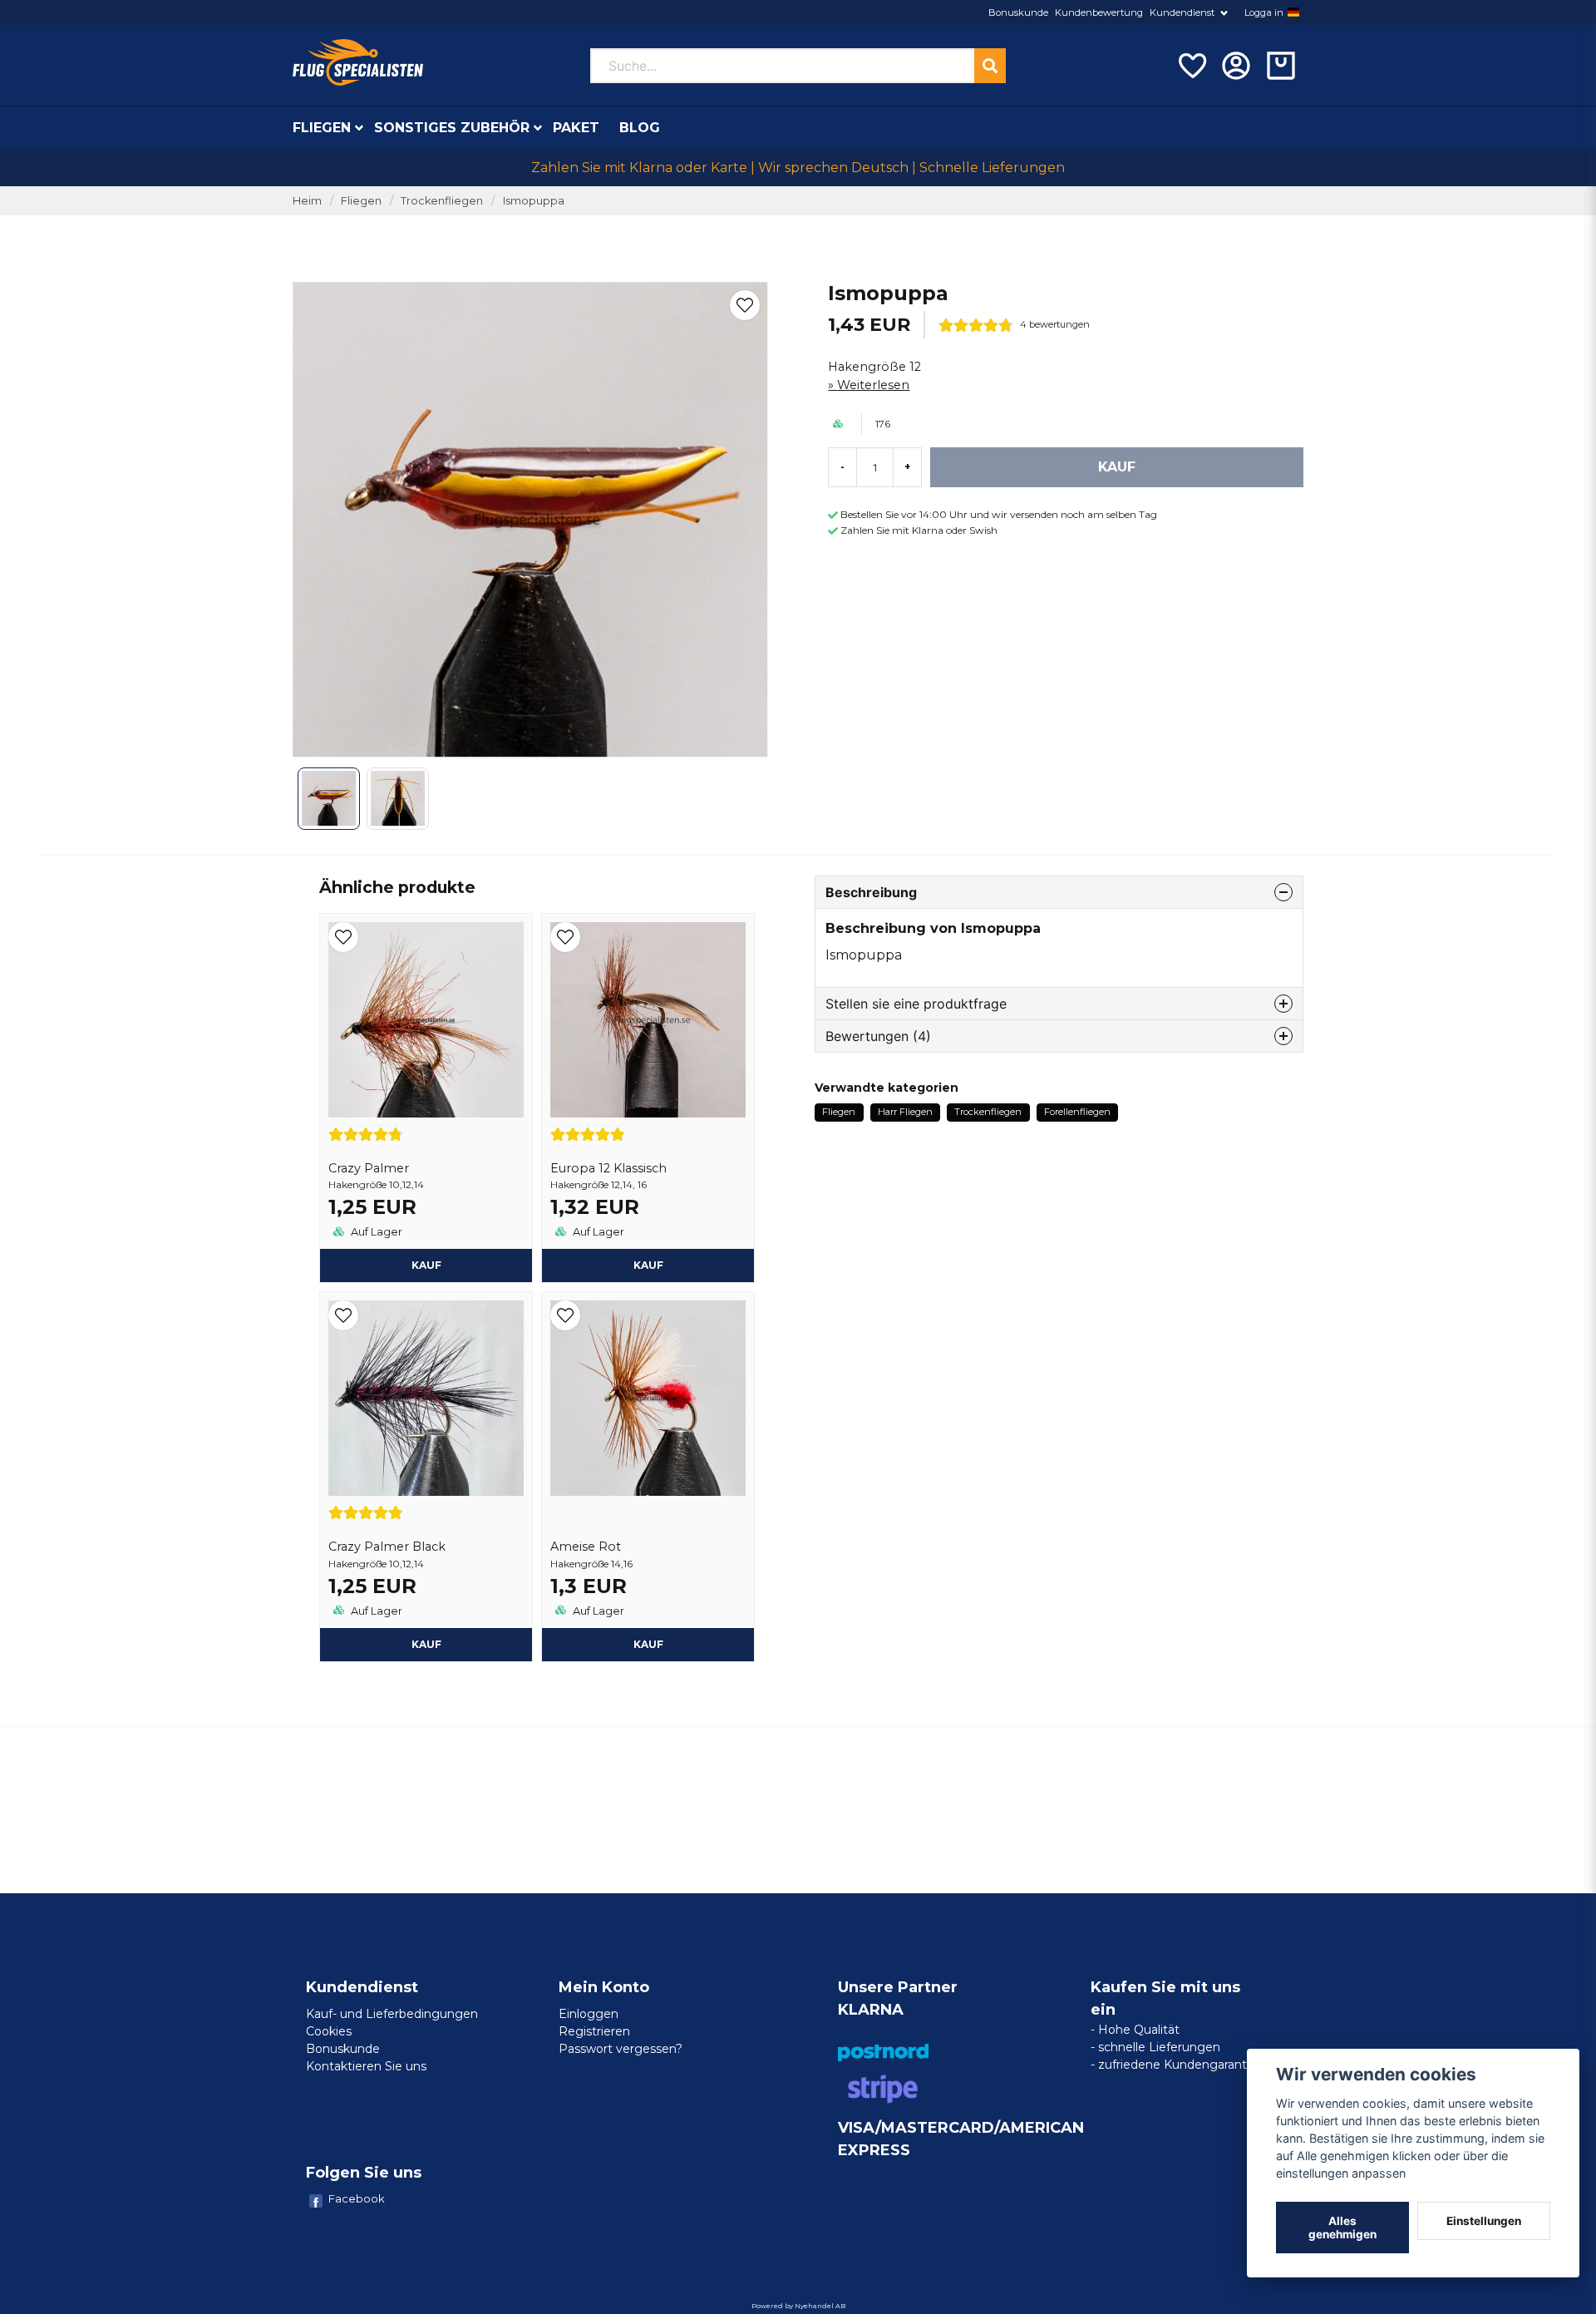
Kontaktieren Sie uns (366, 2066)
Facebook (357, 2198)
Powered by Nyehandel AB (798, 2306)
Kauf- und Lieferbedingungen (392, 2014)
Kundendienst (1182, 12)
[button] (1293, 12)
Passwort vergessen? (621, 2049)
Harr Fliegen (905, 1112)
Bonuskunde (1018, 12)
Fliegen (322, 128)
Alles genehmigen (1342, 2228)
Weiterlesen (873, 385)
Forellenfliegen (1077, 1112)
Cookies (329, 2031)
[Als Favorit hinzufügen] (1191, 66)
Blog (640, 128)
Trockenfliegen (442, 201)
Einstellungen (1484, 2221)
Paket (576, 128)
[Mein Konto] (1236, 66)
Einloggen (589, 2014)
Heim (307, 201)
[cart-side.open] (1281, 66)
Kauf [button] (426, 1265)
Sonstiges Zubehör (452, 128)
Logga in (1264, 12)
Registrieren (594, 2031)
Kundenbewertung (1099, 12)
